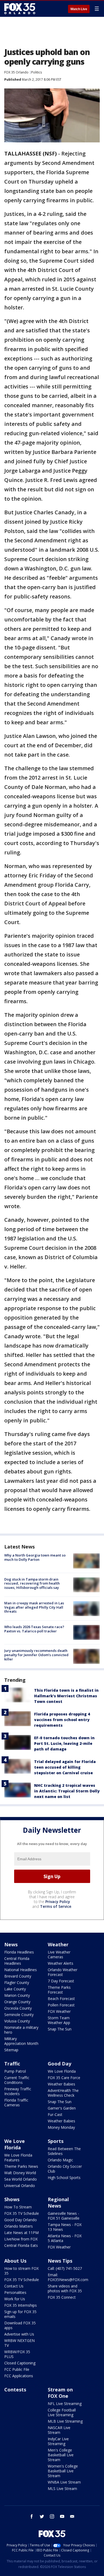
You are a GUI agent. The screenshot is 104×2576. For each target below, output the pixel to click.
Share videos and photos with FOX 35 (65, 2288)
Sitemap (11, 2050)
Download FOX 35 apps (20, 2325)
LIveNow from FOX (21, 2239)
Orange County (17, 2002)
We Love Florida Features (18, 2157)
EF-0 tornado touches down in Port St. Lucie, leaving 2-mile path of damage (64, 1743)
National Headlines (21, 1970)
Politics (37, 72)
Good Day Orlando (21, 2220)
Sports (56, 2141)
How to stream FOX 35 (21, 2271)
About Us (15, 2261)
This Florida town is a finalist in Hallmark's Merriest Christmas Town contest (66, 1696)
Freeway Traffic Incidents (18, 2091)
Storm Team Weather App (59, 2020)
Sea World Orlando (21, 2179)
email (72, 2516)
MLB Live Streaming (65, 2421)
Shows (12, 2199)
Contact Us (14, 2286)
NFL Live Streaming (65, 2404)
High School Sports (64, 2178)
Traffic (12, 2064)
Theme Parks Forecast (59, 1990)
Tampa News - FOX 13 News (65, 2227)
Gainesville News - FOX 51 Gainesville (64, 2216)
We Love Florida (62, 2071)
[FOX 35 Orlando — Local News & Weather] (20, 9)
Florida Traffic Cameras (16, 2102)
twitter (42, 2516)
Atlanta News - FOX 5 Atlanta (65, 2238)
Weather (58, 1944)
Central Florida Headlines (17, 1961)
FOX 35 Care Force (64, 2078)
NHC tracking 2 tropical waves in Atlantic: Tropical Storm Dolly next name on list (67, 1791)
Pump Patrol (15, 2071)
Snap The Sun (60, 2029)
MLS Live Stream (62, 2489)
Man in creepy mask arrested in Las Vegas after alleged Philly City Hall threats (34, 1607)
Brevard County (18, 1976)
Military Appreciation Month (21, 2041)
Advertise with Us (19, 2334)
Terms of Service (56, 1906)
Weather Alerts (61, 1963)
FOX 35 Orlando (16, 72)
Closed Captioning (20, 2363)
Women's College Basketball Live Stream (63, 2471)
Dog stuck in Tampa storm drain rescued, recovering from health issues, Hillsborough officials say (32, 1583)
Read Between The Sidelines (64, 2151)
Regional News (58, 2203)
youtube (62, 2516)
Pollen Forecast (61, 2005)
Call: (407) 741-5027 (65, 2268)
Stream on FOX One (60, 2393)
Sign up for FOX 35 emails (20, 2314)
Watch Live (79, 9)
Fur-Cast (55, 2114)
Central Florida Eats (21, 2245)
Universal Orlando (20, 2186)
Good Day (59, 2064)
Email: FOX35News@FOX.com (68, 2277)
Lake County (15, 1989)
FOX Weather (59, 2011)
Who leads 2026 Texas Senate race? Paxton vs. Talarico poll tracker (34, 1629)
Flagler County (17, 1982)
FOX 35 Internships (21, 2305)
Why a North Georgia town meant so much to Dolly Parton (35, 1557)
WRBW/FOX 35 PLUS (17, 2354)
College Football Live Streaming (62, 2412)
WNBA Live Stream (64, 2482)
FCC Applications (19, 2376)
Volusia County (17, 2021)
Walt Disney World (20, 2173)
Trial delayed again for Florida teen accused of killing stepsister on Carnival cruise (65, 1767)
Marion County (17, 1995)
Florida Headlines (19, 1952)
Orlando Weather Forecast (63, 1972)
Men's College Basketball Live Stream (61, 2455)
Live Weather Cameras (59, 1954)
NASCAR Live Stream (59, 2430)
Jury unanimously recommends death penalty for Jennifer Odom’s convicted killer (36, 1655)
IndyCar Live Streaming (58, 2441)
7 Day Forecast (61, 1981)
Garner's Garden (62, 2108)
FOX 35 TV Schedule (22, 2213)
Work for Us (15, 2299)
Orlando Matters (19, 2226)
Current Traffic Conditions (17, 2080)
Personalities (15, 2292)
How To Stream (18, 2207)
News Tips (60, 2261)
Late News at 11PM (21, 2233)
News (11, 1944)
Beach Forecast (61, 1999)
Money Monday (61, 2127)
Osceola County (18, 2008)
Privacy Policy (58, 1902)
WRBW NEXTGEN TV (19, 2343)
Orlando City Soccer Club (65, 2169)
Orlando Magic (60, 2160)
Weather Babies (61, 2084)
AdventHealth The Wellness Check (63, 2093)
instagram (52, 2516)
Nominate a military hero (21, 2030)
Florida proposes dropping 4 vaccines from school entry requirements (62, 1720)
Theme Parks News (21, 2166)
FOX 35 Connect (62, 2297)
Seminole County (19, 2015)
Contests (15, 2390)
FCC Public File (17, 2369)
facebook (32, 2516)
